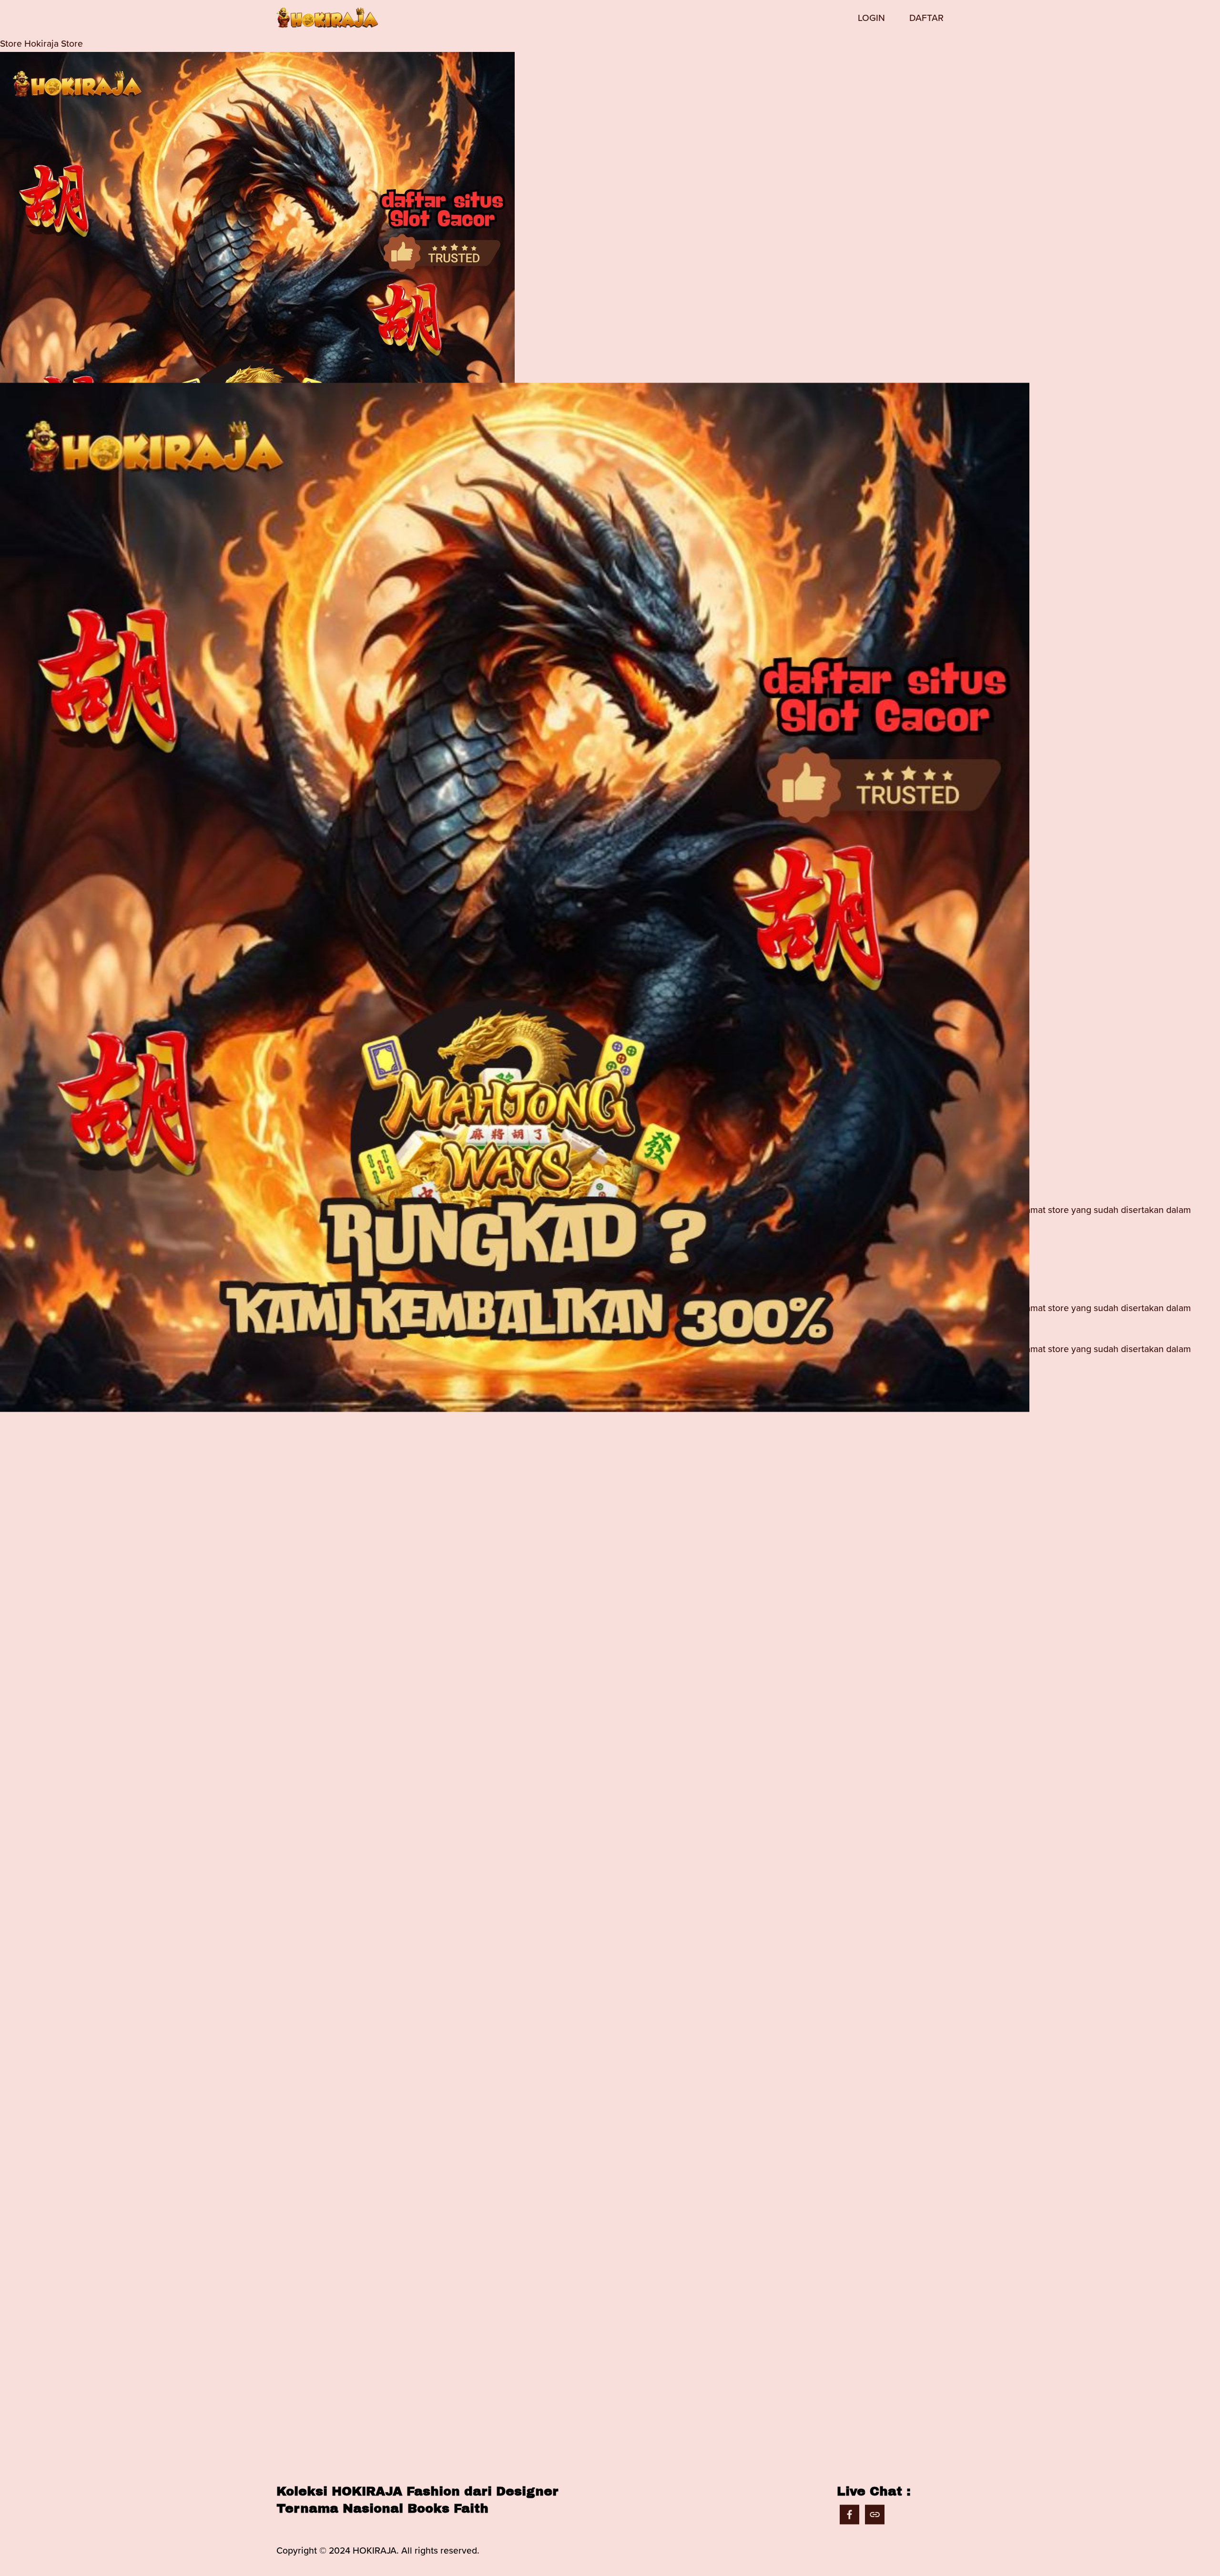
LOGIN (871, 18)
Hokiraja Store (54, 43)
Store (11, 43)
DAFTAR (926, 18)
